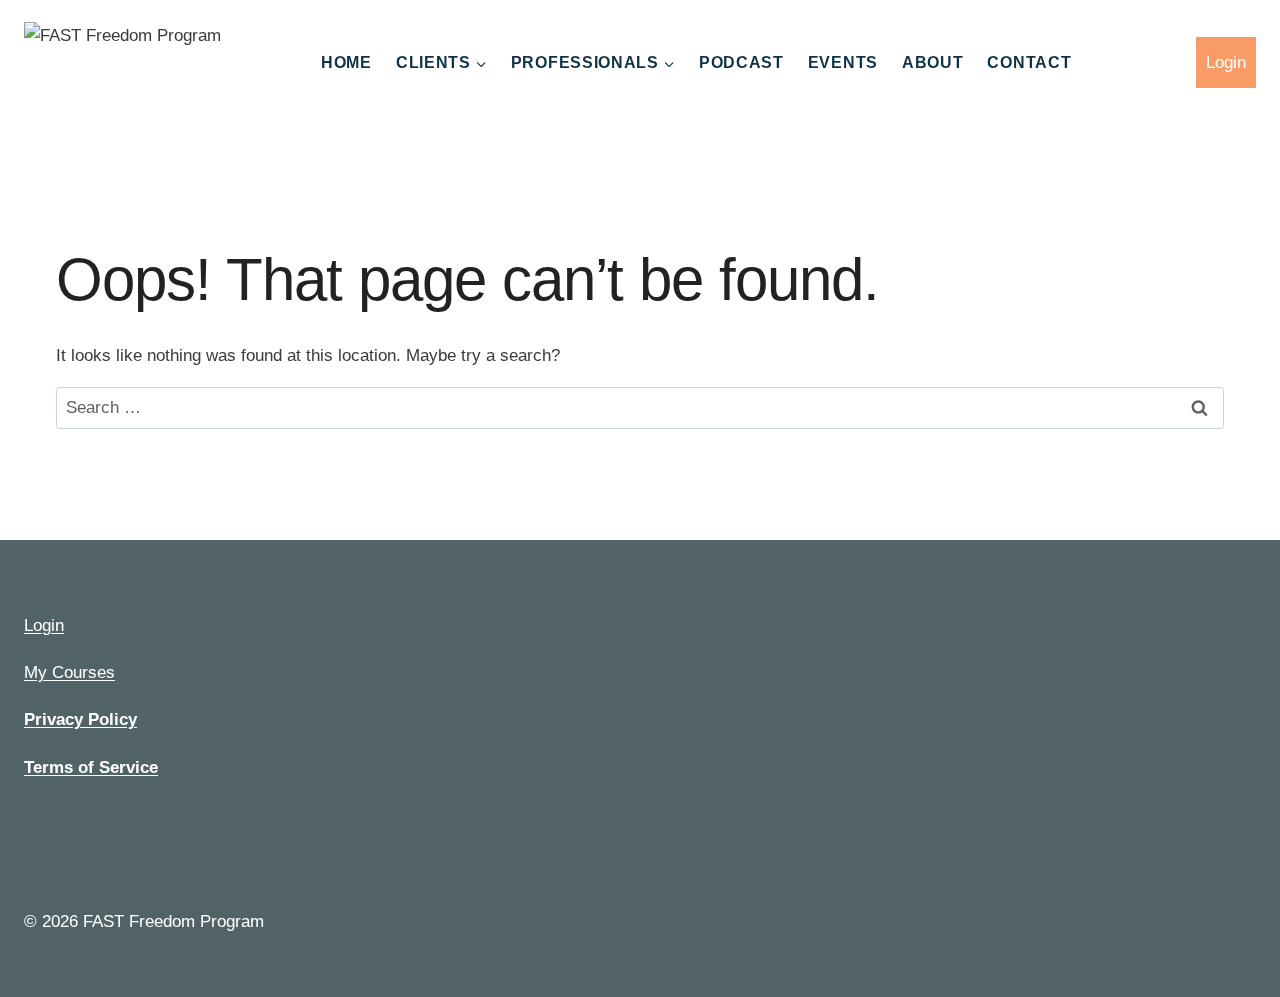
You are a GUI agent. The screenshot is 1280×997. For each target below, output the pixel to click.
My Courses (69, 672)
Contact (1029, 62)
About (933, 62)
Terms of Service (91, 767)
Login (1226, 62)
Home (346, 62)
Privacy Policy (80, 719)
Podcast (741, 62)
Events (843, 62)
